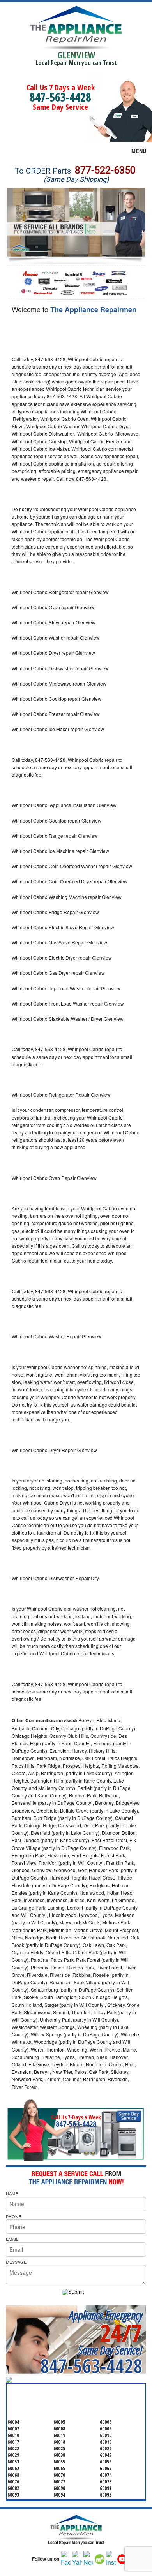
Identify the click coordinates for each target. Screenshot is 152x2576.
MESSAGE (16, 2262)
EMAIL (12, 2239)
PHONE (13, 2216)
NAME (12, 2193)
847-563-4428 (60, 97)
